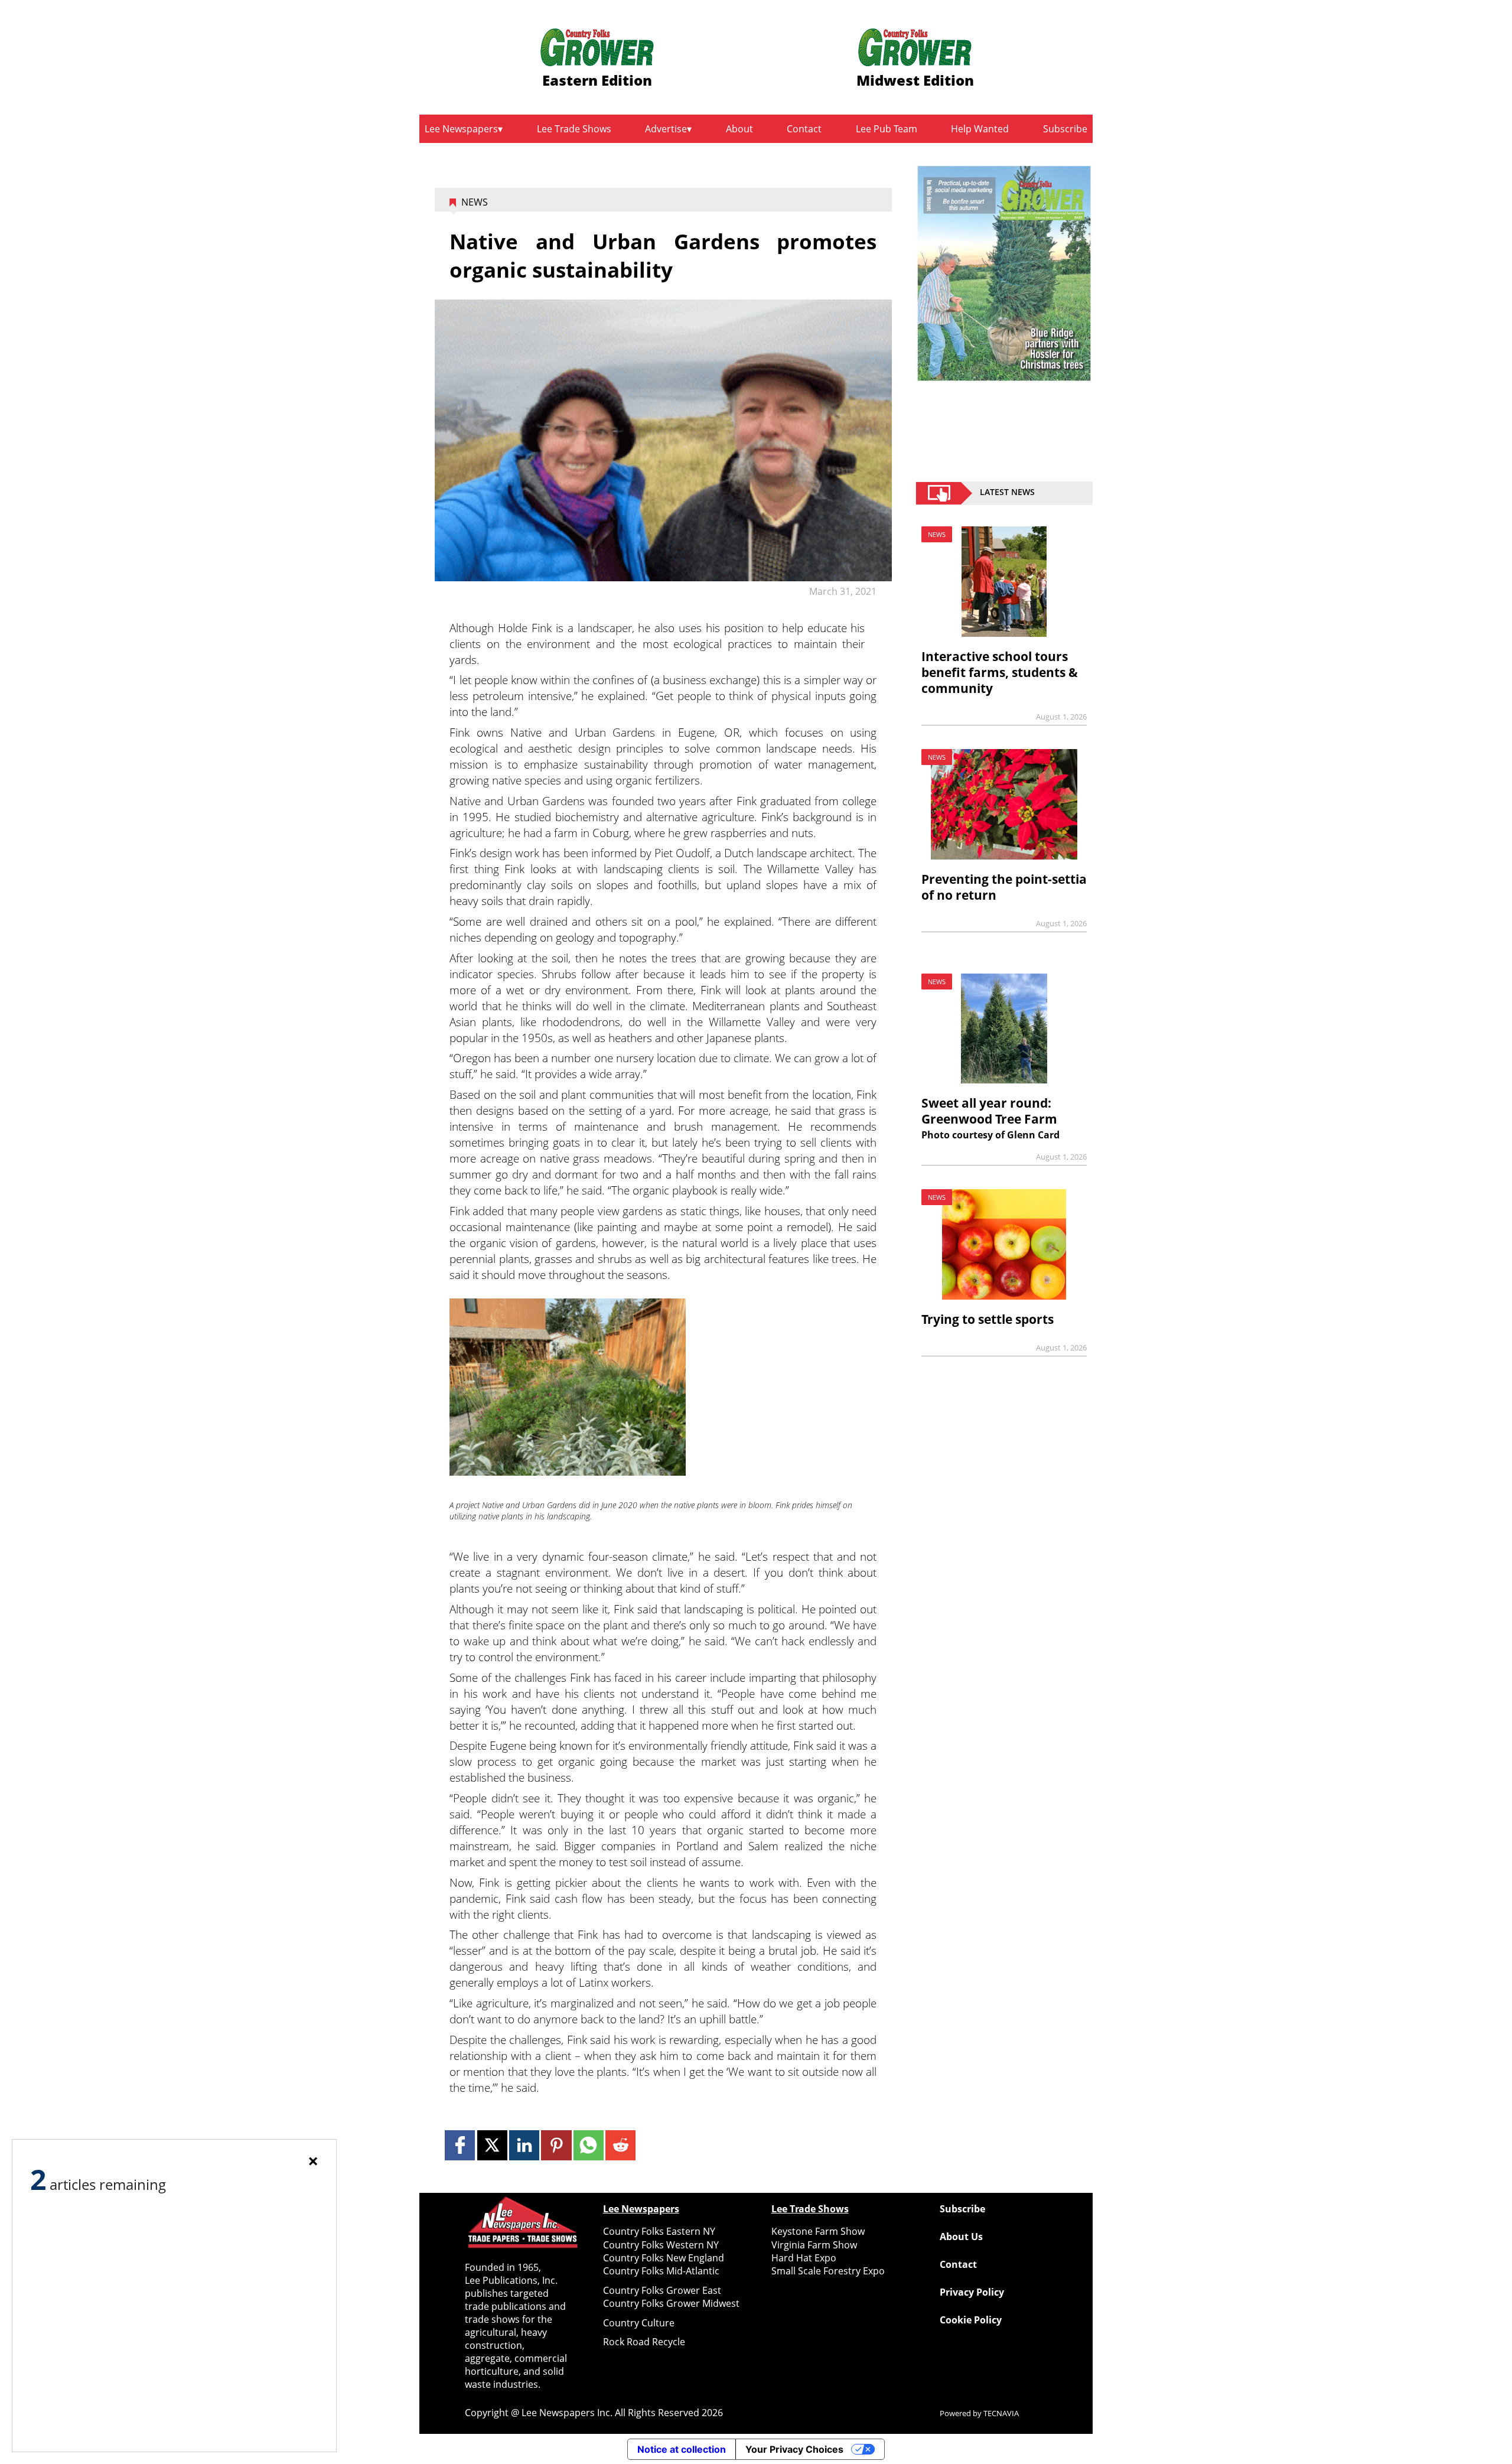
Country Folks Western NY (661, 2245)
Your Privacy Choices (794, 2449)
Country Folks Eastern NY (659, 2231)
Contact (804, 129)
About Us (961, 2237)
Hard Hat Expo (804, 2258)
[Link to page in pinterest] (556, 2145)
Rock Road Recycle (644, 2342)
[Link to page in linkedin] (524, 2145)
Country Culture (639, 2323)
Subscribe (1065, 129)
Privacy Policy (972, 2292)
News (475, 202)
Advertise (666, 129)
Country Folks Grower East (662, 2290)
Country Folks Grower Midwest (671, 2303)
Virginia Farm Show (814, 2245)
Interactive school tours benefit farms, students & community (1000, 672)
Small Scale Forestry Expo (828, 2271)
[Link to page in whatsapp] (589, 2145)
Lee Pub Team (887, 129)
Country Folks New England (664, 2258)
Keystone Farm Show (818, 2231)
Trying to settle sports (988, 1319)
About (739, 129)
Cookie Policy (971, 2320)
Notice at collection (682, 2449)
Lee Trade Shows (574, 129)
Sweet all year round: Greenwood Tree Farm (989, 1111)
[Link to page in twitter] (492, 2145)
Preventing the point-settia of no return (1004, 887)
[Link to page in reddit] (620, 2145)
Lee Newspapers (461, 129)
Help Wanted (980, 129)
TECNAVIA (1001, 2413)
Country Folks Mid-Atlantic (661, 2271)
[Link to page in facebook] (460, 2145)
